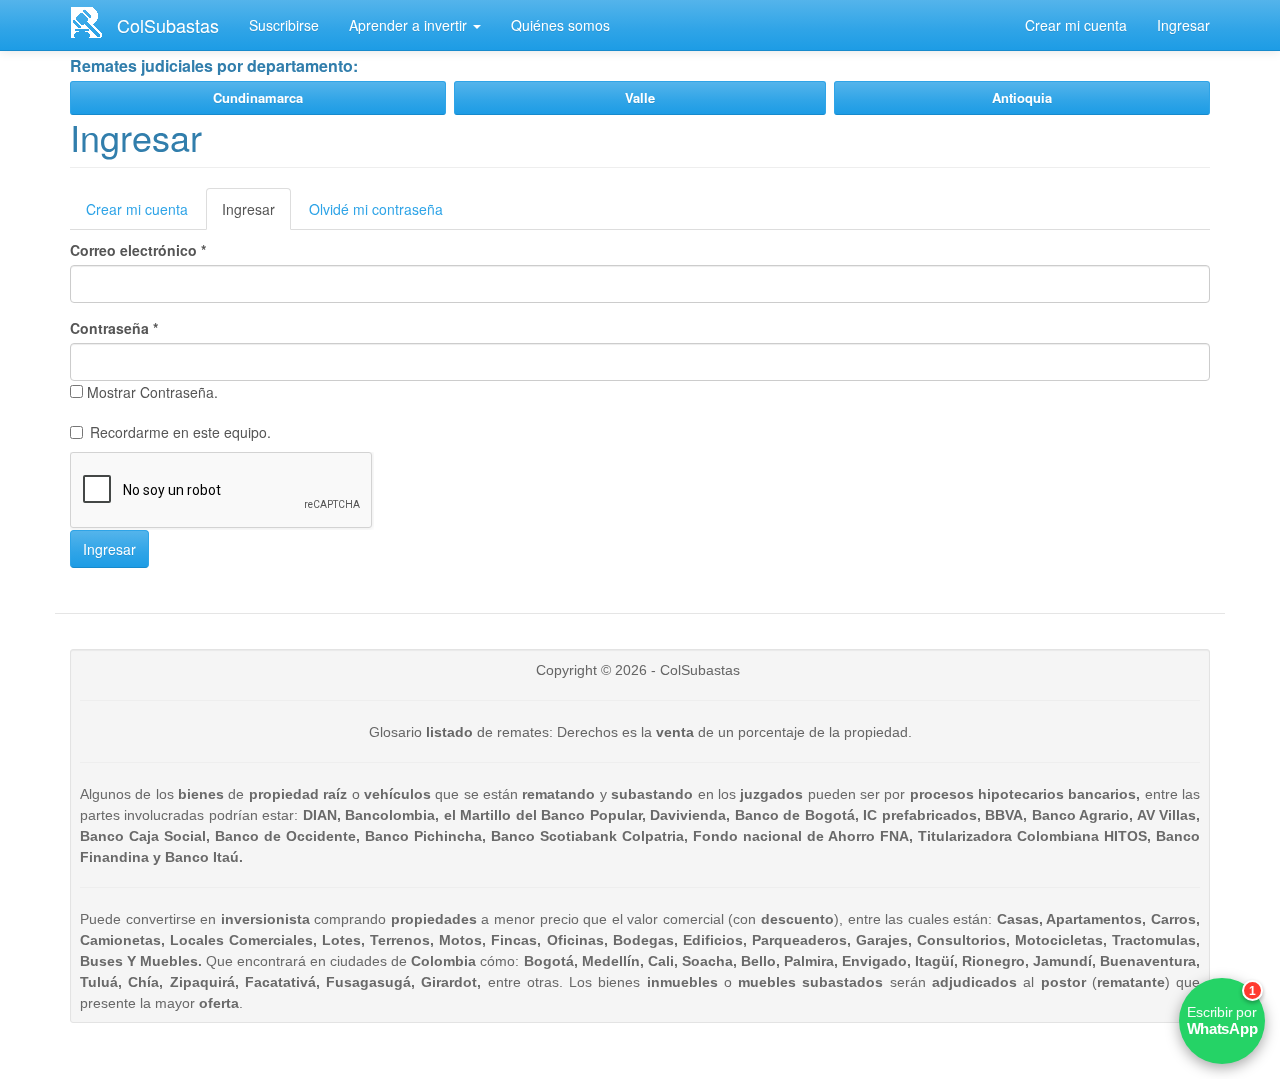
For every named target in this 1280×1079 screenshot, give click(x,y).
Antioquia (1022, 97)
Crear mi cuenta (1076, 25)
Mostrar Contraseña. (152, 392)
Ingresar (1183, 25)
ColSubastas (168, 25)
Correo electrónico (138, 250)
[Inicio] (93, 22)
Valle (640, 97)
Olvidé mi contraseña (376, 209)
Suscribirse (284, 25)
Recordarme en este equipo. (180, 432)
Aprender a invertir (410, 25)
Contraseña (114, 328)
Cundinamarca (258, 97)
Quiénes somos (560, 25)
